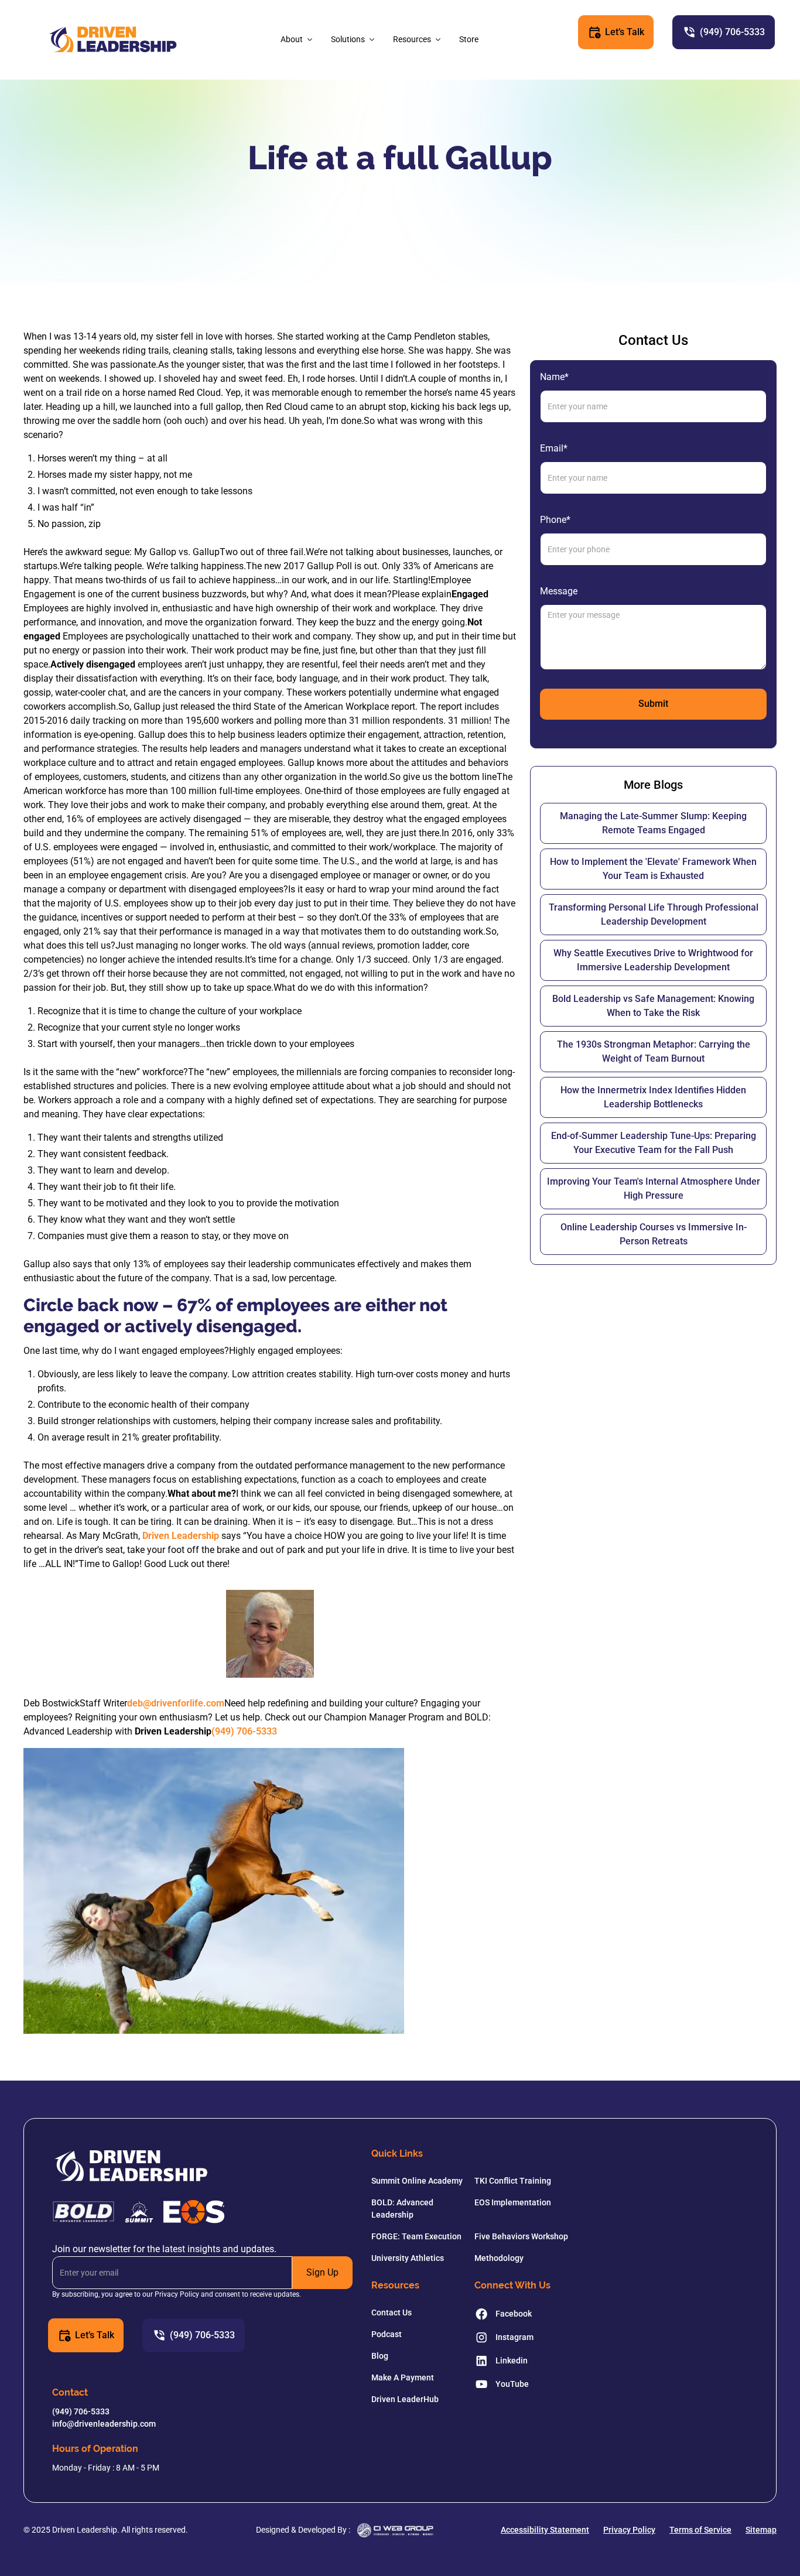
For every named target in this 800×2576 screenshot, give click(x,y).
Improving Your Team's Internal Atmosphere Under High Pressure (654, 1188)
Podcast (387, 2334)
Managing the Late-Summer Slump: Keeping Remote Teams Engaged (653, 823)
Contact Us (392, 2312)
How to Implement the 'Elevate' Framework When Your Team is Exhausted (653, 869)
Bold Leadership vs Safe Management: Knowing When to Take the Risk (653, 1006)
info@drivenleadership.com (104, 2424)
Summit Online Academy (417, 2181)
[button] (298, 40)
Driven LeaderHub (405, 2399)
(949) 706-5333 (244, 1731)
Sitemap (761, 2530)
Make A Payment (403, 2377)
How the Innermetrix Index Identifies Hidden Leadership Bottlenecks (653, 1097)
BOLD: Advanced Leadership (402, 2209)
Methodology (499, 2258)
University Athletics (408, 2258)
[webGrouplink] (395, 2530)
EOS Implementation (513, 2202)
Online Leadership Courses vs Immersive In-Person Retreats (654, 1234)
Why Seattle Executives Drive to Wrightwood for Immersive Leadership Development (653, 960)
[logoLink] (113, 40)
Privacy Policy (629, 2530)
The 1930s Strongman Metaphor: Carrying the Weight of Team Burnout (654, 1051)
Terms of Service (700, 2530)
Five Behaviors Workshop (521, 2236)
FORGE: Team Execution (416, 2236)
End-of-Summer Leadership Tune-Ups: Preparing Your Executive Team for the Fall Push (654, 1143)
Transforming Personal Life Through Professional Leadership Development (654, 914)
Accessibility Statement (545, 2530)
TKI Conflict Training (513, 2181)
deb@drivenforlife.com (176, 1703)
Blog (380, 2356)
